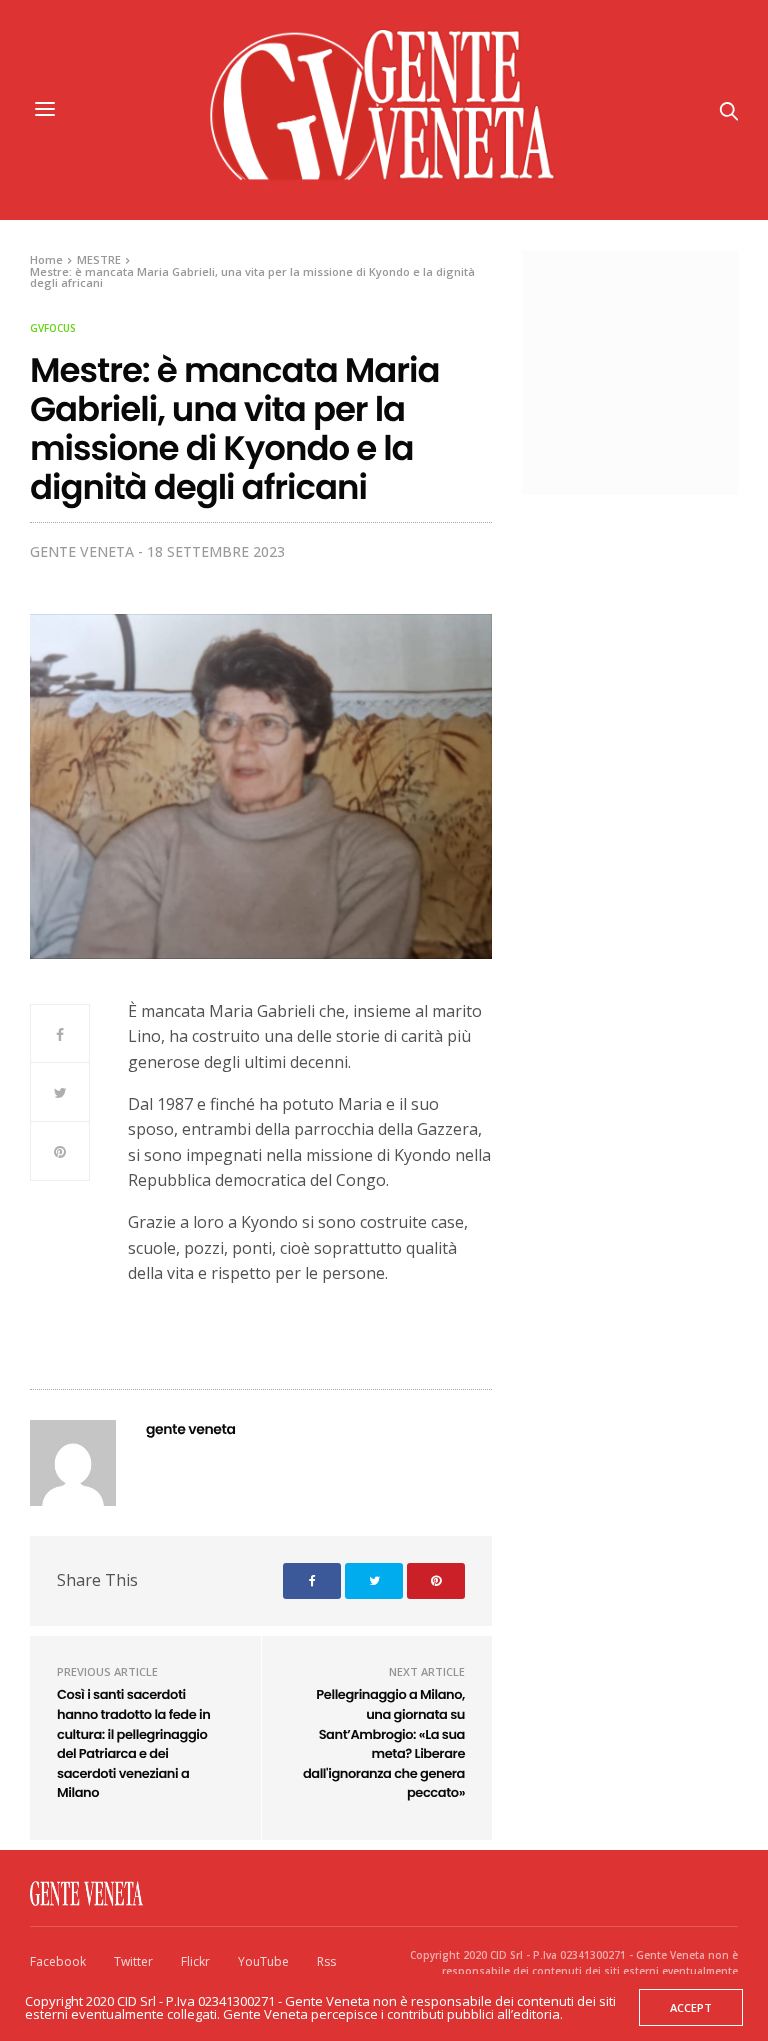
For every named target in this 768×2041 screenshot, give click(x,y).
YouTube (263, 1961)
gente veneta (82, 551)
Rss (326, 1961)
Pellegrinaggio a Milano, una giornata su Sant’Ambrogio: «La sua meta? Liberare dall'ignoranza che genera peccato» (384, 1743)
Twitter (133, 1961)
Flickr (195, 1961)
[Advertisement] (655, 370)
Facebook (58, 1961)
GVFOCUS (53, 328)
